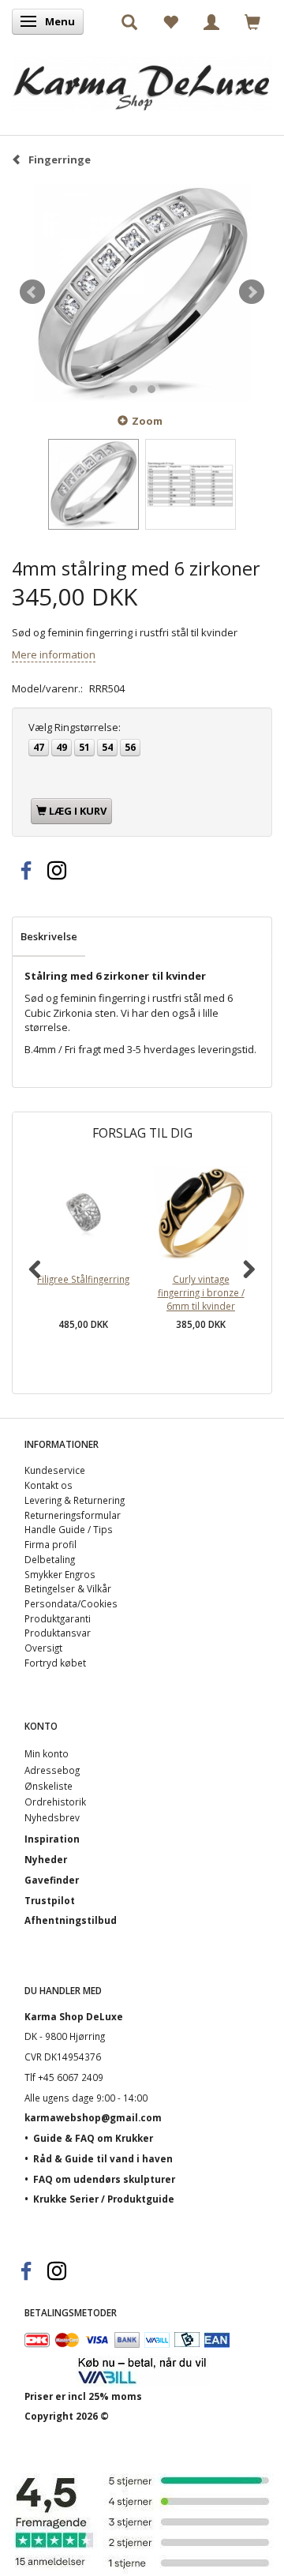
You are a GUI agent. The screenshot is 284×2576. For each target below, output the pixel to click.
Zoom (147, 421)
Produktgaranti (58, 1618)
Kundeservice (55, 1470)
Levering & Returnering (75, 1500)
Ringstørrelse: (75, 727)
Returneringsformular (73, 1515)
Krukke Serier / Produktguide (104, 2199)
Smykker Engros (60, 1574)
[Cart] (252, 21)
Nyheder (46, 1859)
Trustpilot (50, 1900)
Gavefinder (52, 1880)
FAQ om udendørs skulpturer (104, 2179)
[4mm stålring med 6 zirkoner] (142, 292)
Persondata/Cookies (71, 1603)
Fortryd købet (55, 1663)
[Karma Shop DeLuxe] (142, 79)
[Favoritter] (170, 21)
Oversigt (43, 1648)
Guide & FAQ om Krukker (93, 2138)
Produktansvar (58, 1633)
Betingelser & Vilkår (68, 1588)
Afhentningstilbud (71, 1920)
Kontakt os (49, 1485)
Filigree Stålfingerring (83, 1279)
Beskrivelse (49, 936)
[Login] (211, 21)
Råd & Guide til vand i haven (103, 2158)
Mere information (54, 654)
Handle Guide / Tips (69, 1529)
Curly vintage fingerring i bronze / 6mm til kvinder (201, 1292)
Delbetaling (50, 1559)
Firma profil (50, 1544)
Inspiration (52, 1839)
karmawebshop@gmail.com (93, 2117)
